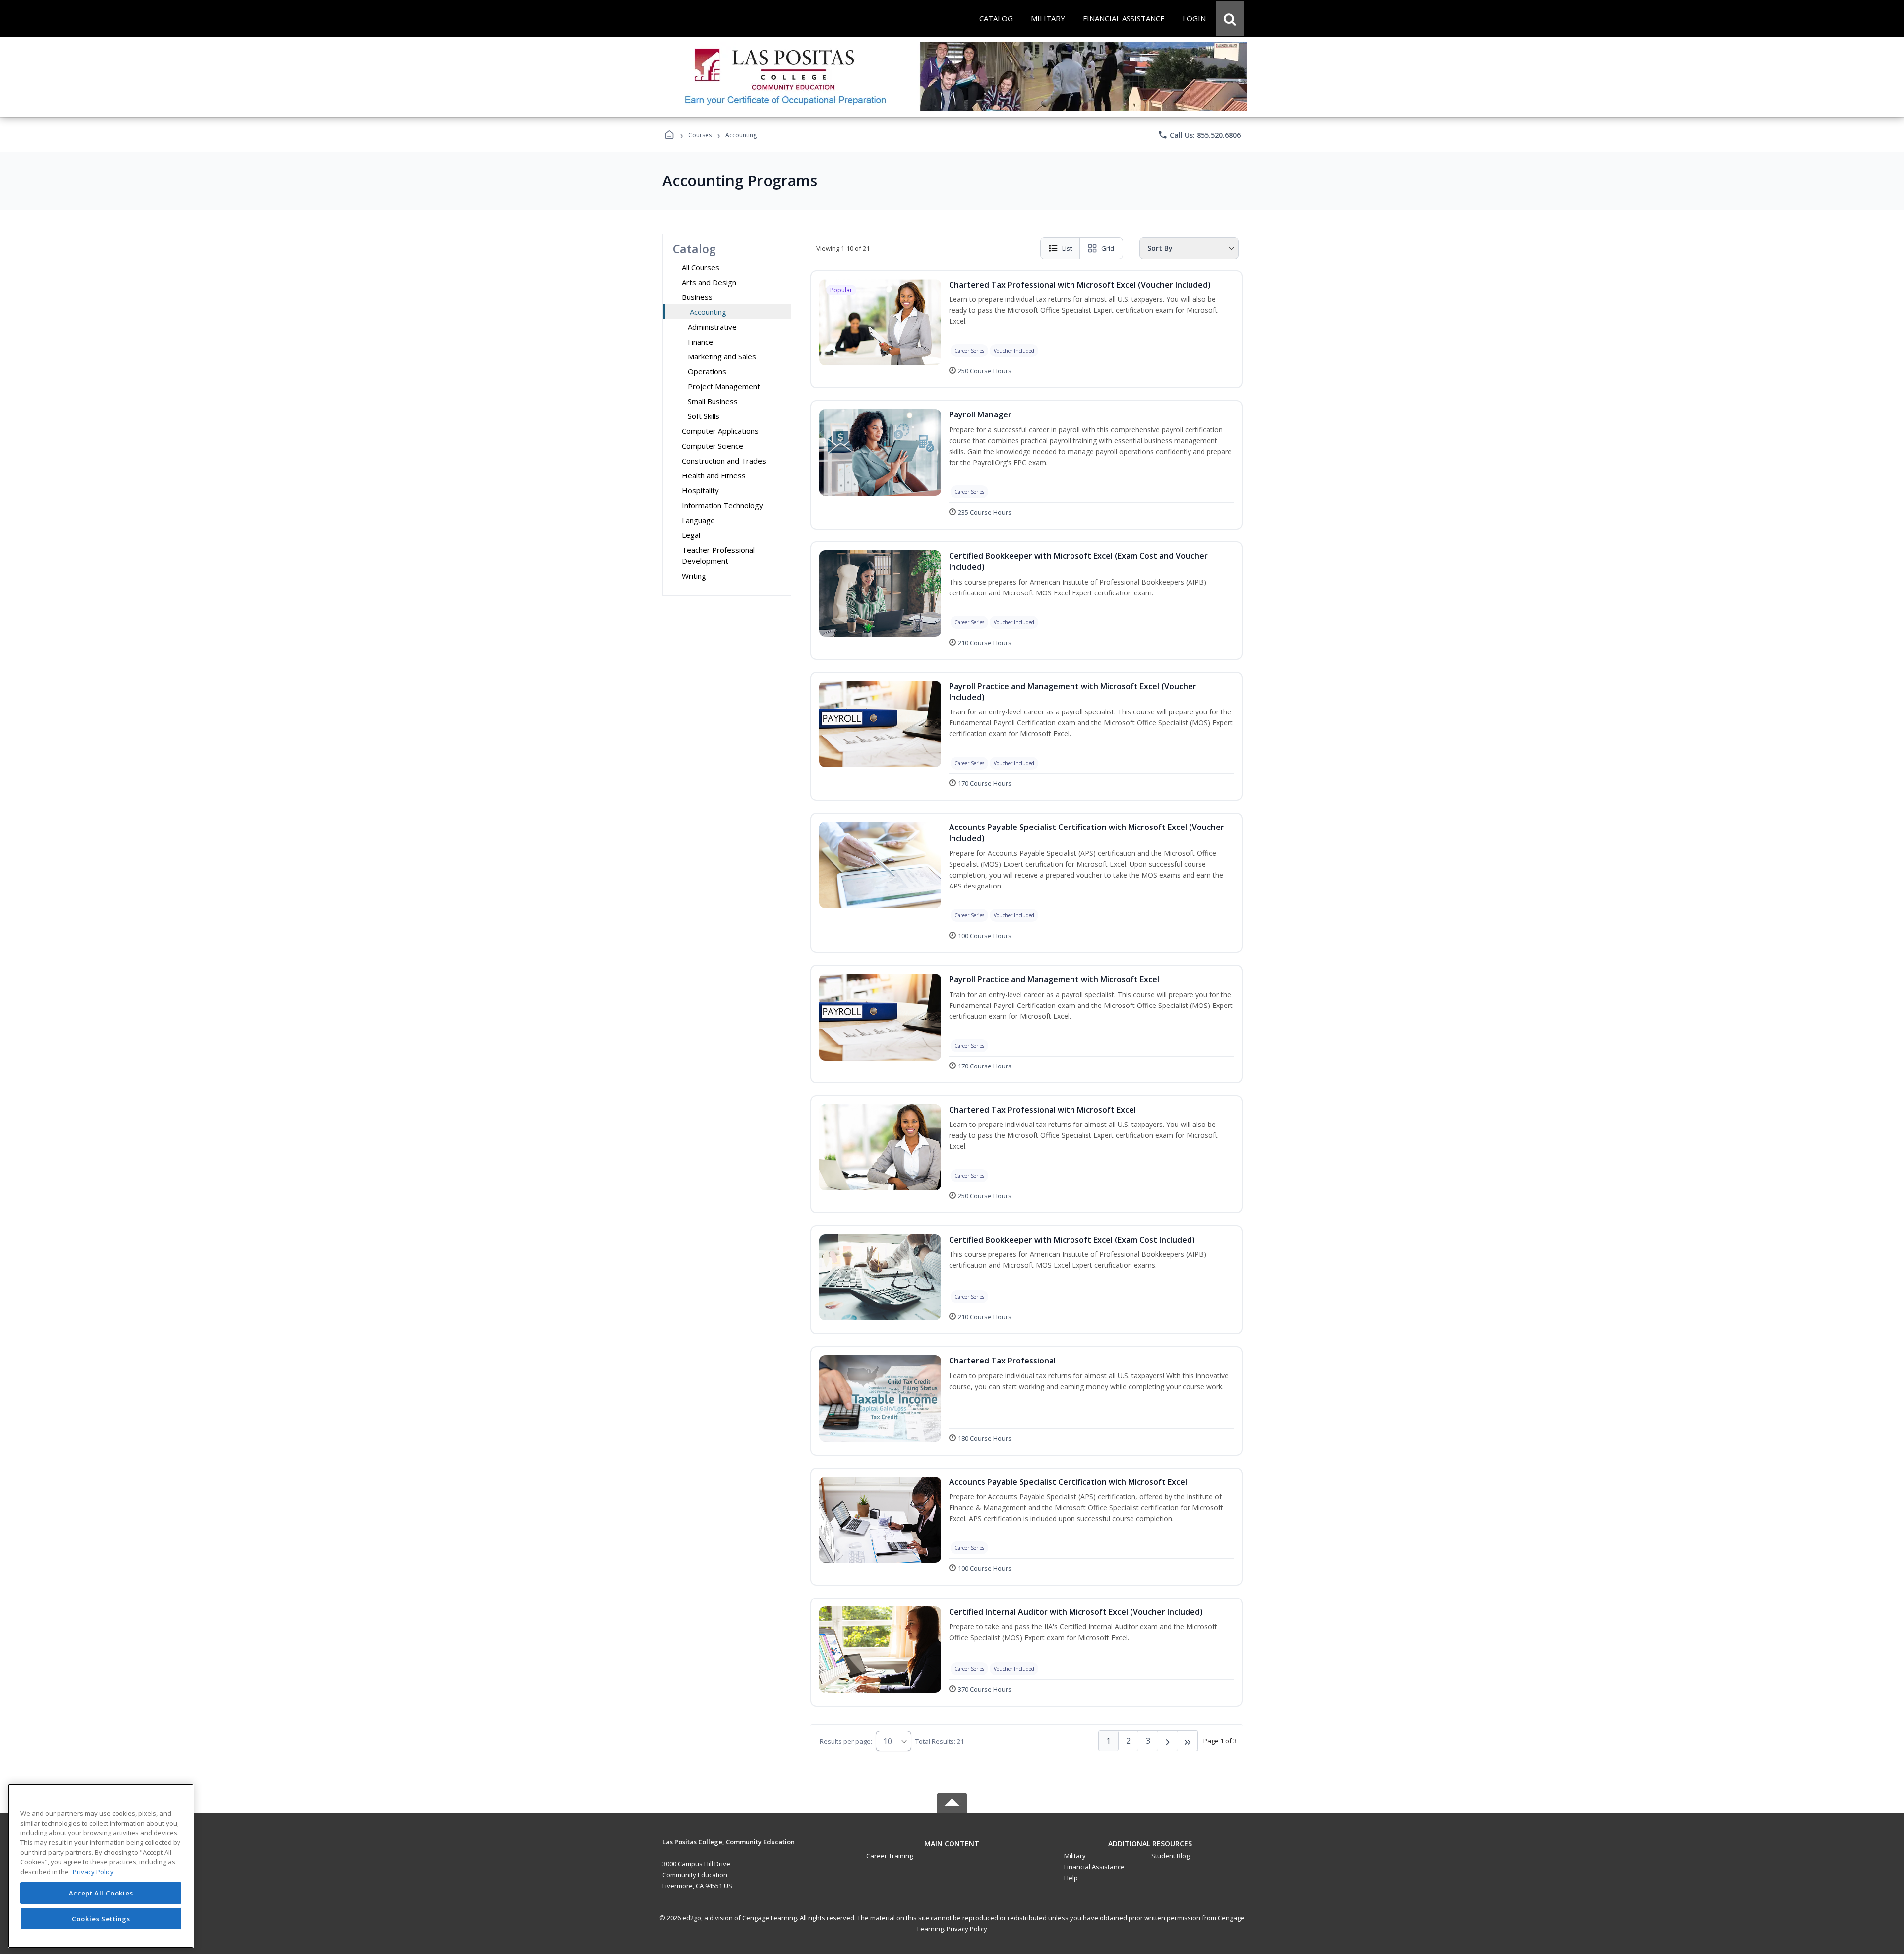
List (1067, 248)
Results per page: (846, 1741)
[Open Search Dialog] (1230, 18)
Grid (1108, 248)
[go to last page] (1188, 1741)
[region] (101, 1866)
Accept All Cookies (101, 1893)
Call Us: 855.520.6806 (1199, 135)
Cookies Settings (101, 1918)
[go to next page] (1168, 1741)
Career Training (890, 1856)
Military (1075, 1856)
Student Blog (1170, 1856)
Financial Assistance (1094, 1867)
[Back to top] (952, 1849)
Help (1071, 1878)
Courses (700, 135)
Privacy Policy (967, 1929)
